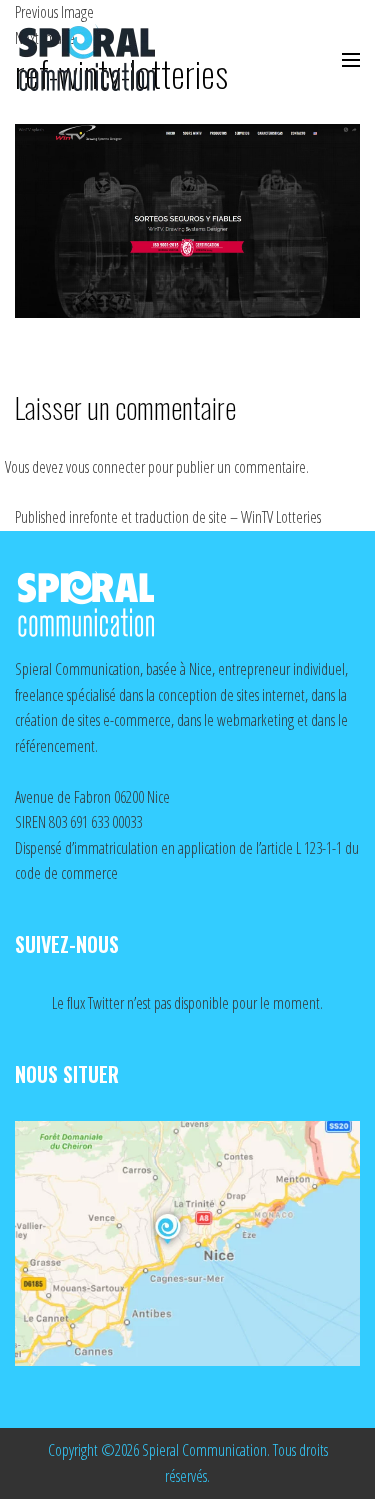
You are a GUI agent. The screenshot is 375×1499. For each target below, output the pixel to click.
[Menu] (351, 60)
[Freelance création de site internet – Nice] (105, 60)
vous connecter (105, 467)
